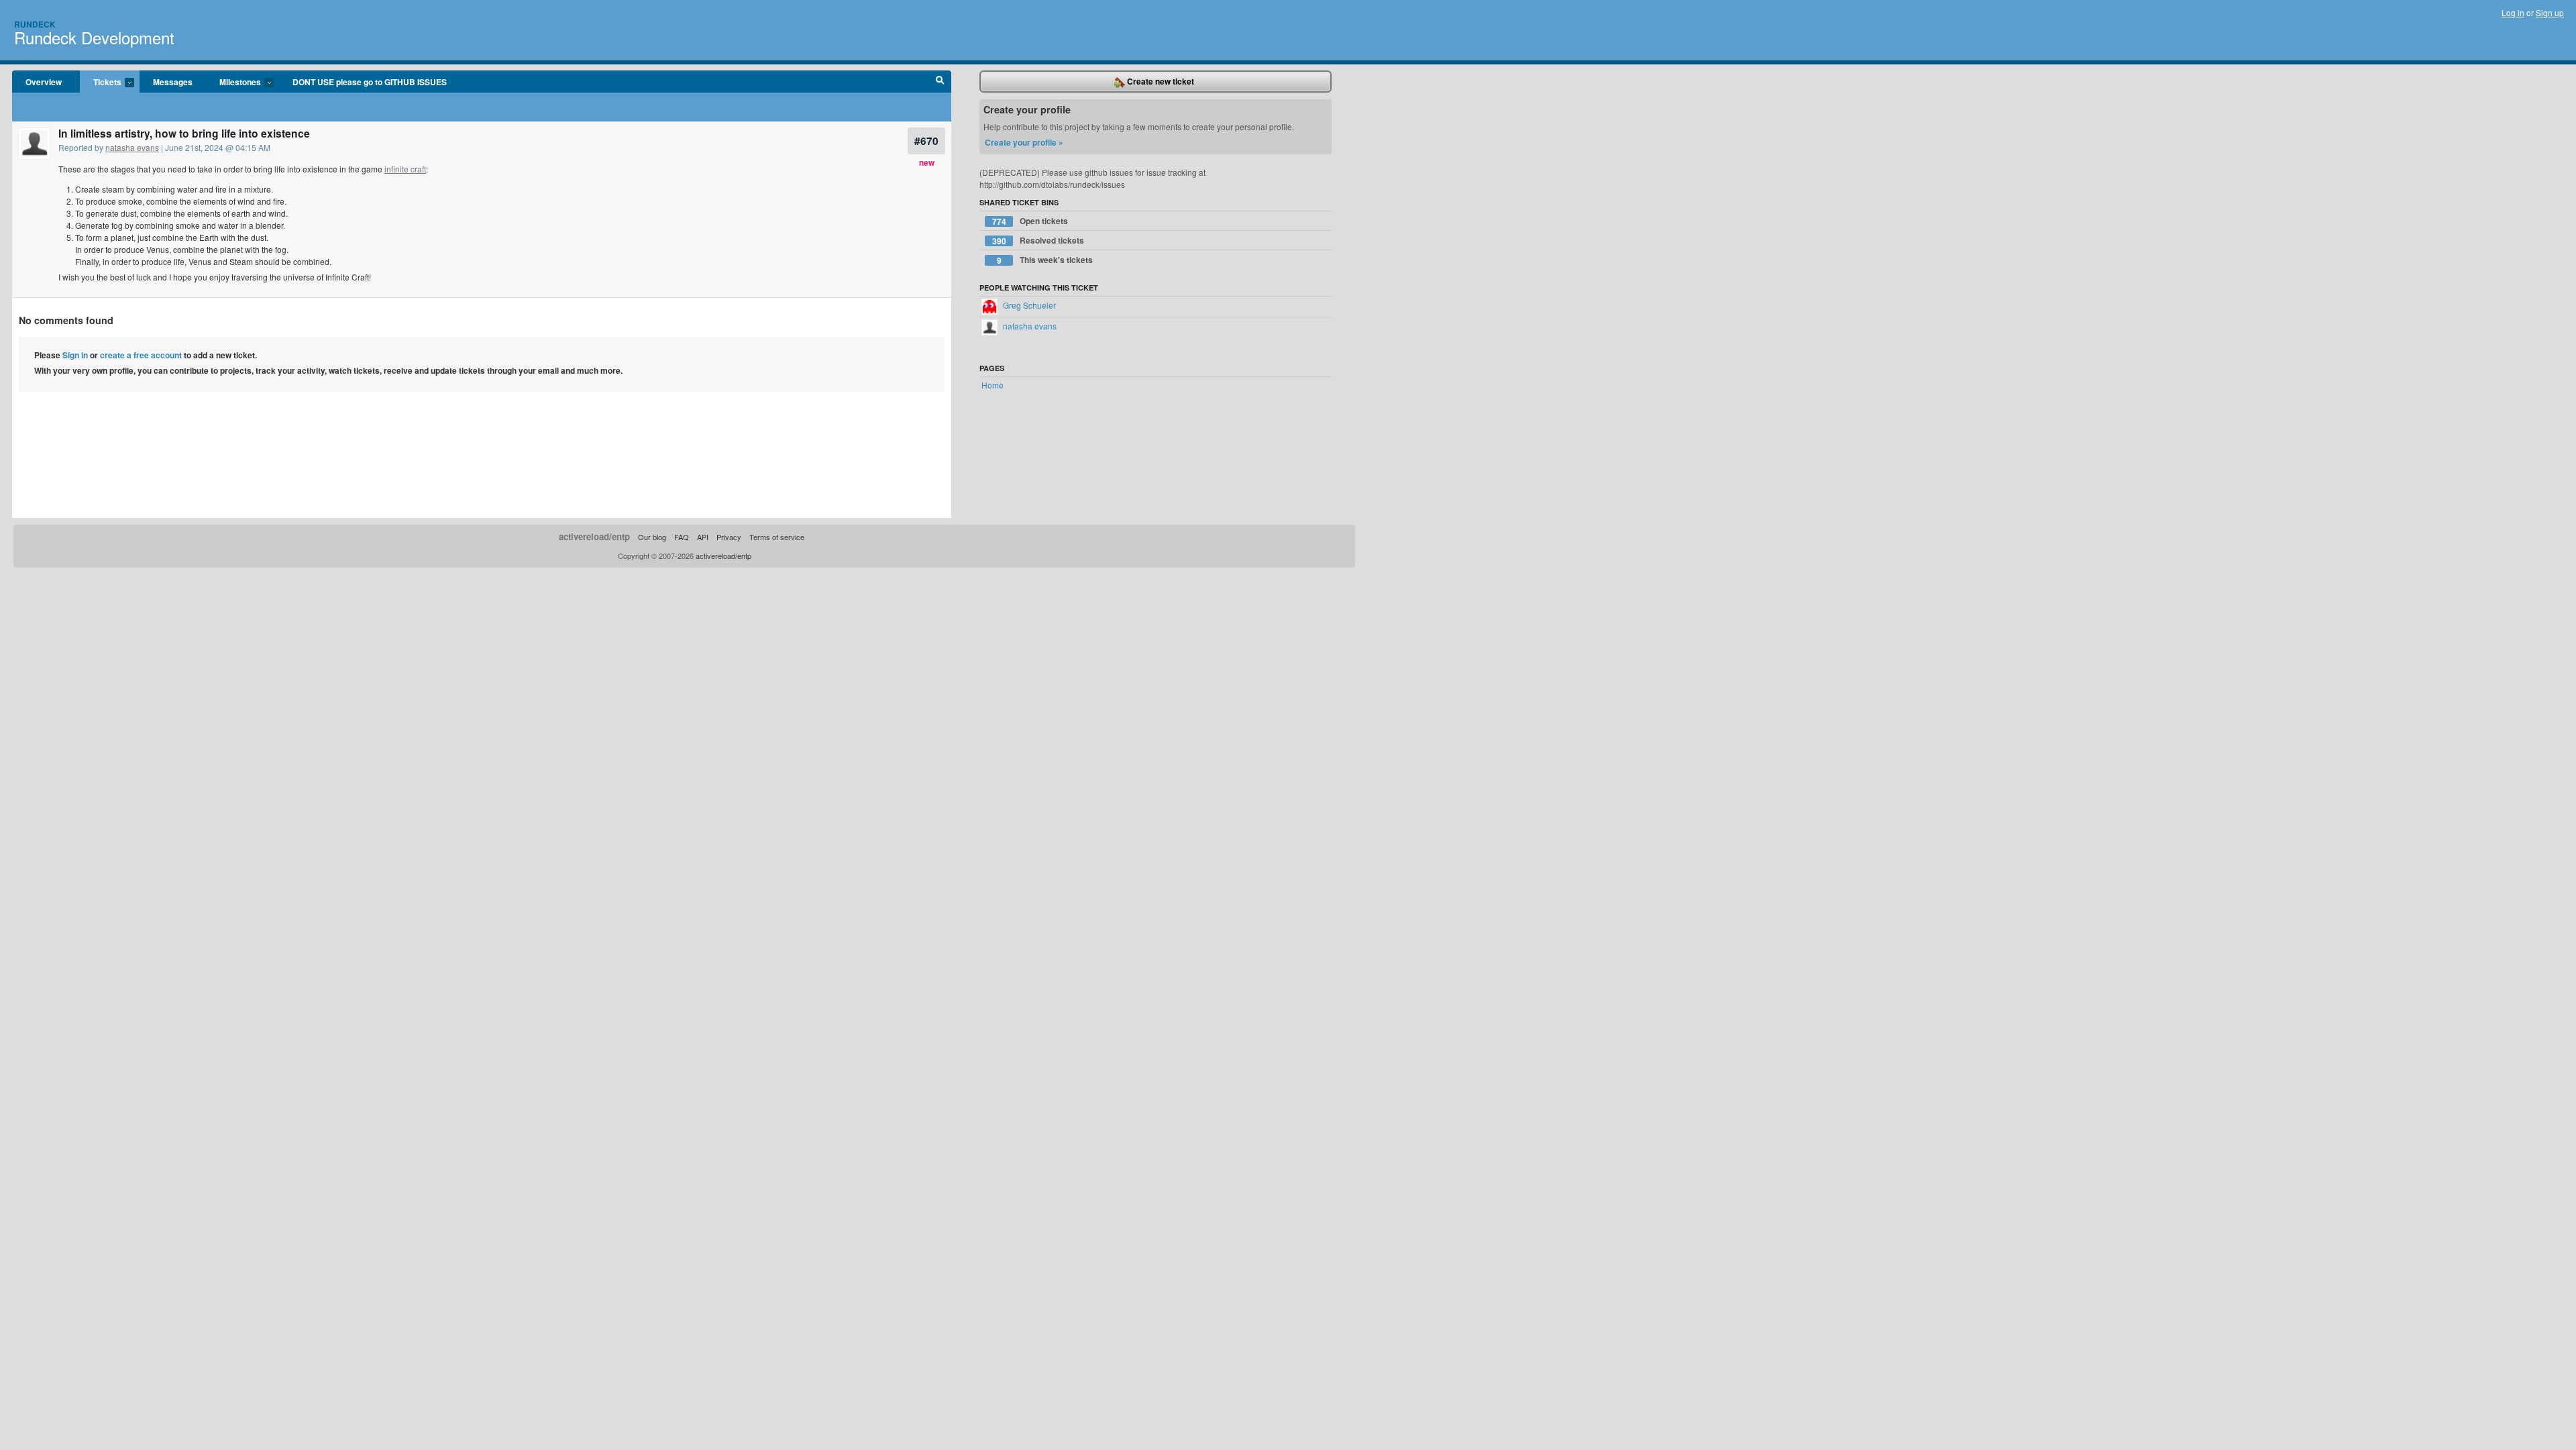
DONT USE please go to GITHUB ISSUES (370, 82)
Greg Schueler (1028, 305)
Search (940, 82)
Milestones (233, 83)
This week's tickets (1045, 260)
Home (992, 385)
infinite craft (405, 169)
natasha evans (132, 147)
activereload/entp (594, 536)
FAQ (682, 537)
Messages (173, 82)
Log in (2513, 12)
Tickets (101, 83)
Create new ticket (1160, 81)
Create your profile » (1024, 142)
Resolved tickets (1038, 241)
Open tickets (1030, 221)
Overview (44, 82)
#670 (926, 141)
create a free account (141, 355)
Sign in (75, 355)
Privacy (729, 537)
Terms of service (777, 537)
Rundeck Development (94, 37)
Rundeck (35, 24)
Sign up (2550, 12)
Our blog (652, 537)
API (703, 537)
